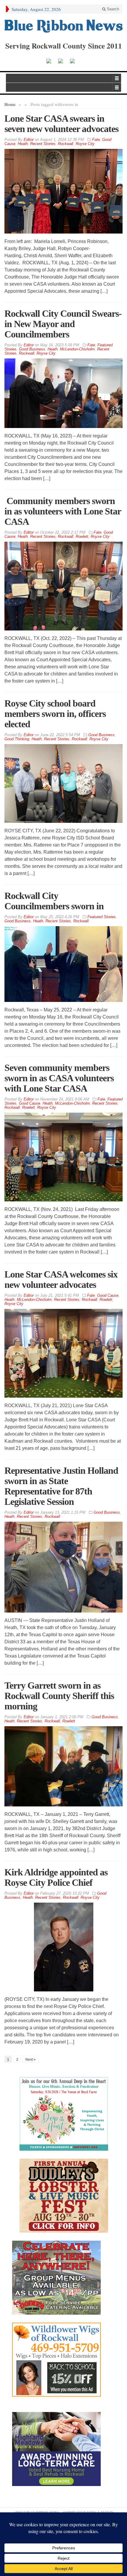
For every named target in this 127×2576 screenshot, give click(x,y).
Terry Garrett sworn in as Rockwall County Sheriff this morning (59, 1696)
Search (112, 9)
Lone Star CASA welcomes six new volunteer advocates (61, 1279)
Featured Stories (102, 917)
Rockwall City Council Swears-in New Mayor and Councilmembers (63, 324)
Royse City (85, 144)
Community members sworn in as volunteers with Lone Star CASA (63, 511)
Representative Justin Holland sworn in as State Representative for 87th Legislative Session (61, 1486)
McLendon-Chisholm (77, 349)
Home (10, 104)
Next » (31, 2059)
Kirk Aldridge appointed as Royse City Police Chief (56, 1877)
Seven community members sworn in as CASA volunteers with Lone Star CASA (59, 1078)
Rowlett (82, 536)
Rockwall (66, 144)
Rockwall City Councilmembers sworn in (54, 901)
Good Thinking (17, 739)
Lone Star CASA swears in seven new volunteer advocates (61, 124)
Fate (96, 140)
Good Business (32, 349)
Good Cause (30, 1103)
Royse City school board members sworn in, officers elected (55, 714)
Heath (23, 144)
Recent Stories (43, 144)
